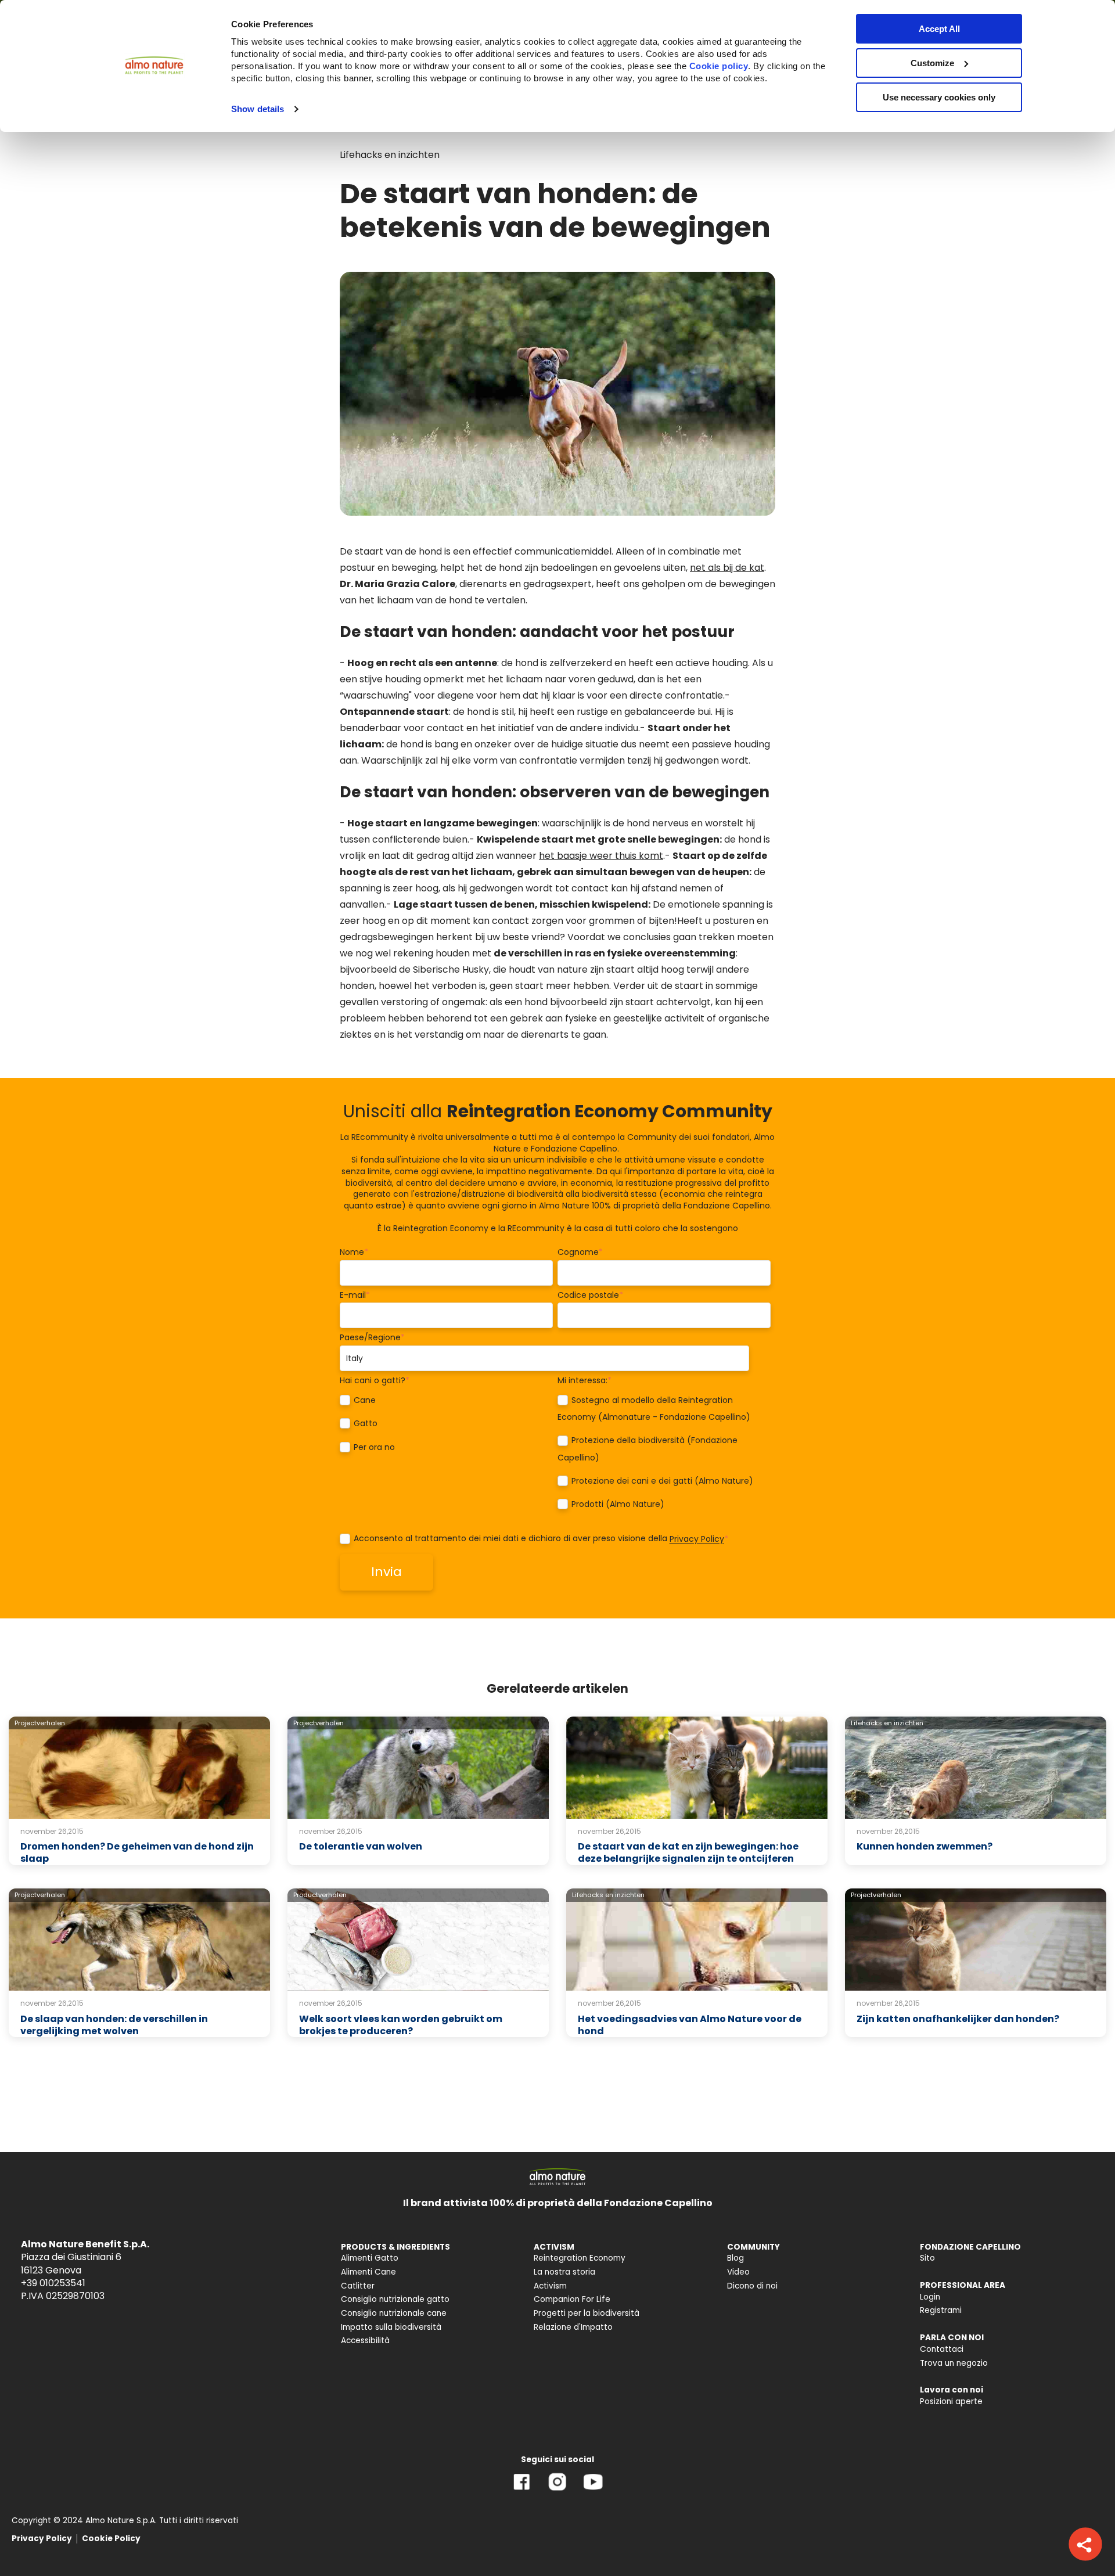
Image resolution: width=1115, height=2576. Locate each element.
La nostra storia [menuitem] (564, 2272)
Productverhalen (320, 1895)
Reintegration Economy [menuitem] (580, 2258)
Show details (258, 109)
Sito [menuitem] (927, 2258)
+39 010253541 (53, 2283)
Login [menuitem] (930, 2297)
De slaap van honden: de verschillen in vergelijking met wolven (114, 2025)
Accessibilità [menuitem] (365, 2341)
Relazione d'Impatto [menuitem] (573, 2327)
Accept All (939, 29)
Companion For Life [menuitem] (572, 2299)
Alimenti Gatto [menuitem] (370, 2258)
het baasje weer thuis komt (601, 856)
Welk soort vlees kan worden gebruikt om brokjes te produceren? (401, 2025)
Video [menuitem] (738, 2272)
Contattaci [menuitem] (942, 2349)
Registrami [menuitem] (941, 2310)
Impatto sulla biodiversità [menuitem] (391, 2327)
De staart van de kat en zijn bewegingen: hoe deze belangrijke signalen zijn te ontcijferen (688, 1852)
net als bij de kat (727, 568)
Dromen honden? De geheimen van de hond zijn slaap (137, 1852)
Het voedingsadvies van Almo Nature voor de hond (690, 2025)
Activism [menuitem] (550, 2286)
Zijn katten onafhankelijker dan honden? (958, 2019)
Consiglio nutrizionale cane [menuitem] (394, 2313)
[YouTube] (593, 2490)
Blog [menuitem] (735, 2258)
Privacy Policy (697, 1539)
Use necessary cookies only (939, 97)
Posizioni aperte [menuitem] (951, 2401)
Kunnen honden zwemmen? (925, 1846)
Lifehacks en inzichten (390, 155)
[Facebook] (522, 2490)
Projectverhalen (40, 1723)
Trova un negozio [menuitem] (954, 2363)
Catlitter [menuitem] (358, 2286)
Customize (932, 63)
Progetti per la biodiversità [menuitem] (587, 2313)
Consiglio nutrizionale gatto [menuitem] (395, 2299)
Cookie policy (719, 66)
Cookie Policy (111, 2539)
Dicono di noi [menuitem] (752, 2286)
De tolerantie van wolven (361, 1846)
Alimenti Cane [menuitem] (368, 2272)
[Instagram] (557, 2490)
